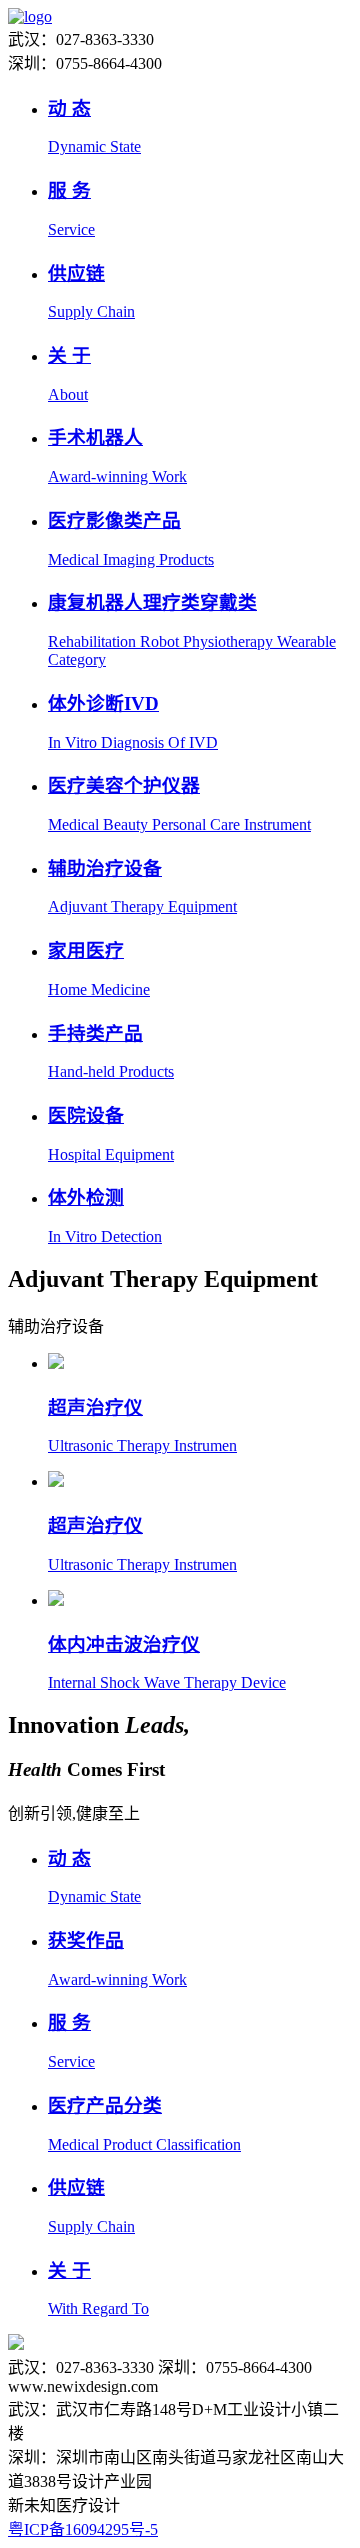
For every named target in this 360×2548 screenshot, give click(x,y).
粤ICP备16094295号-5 (83, 2529)
